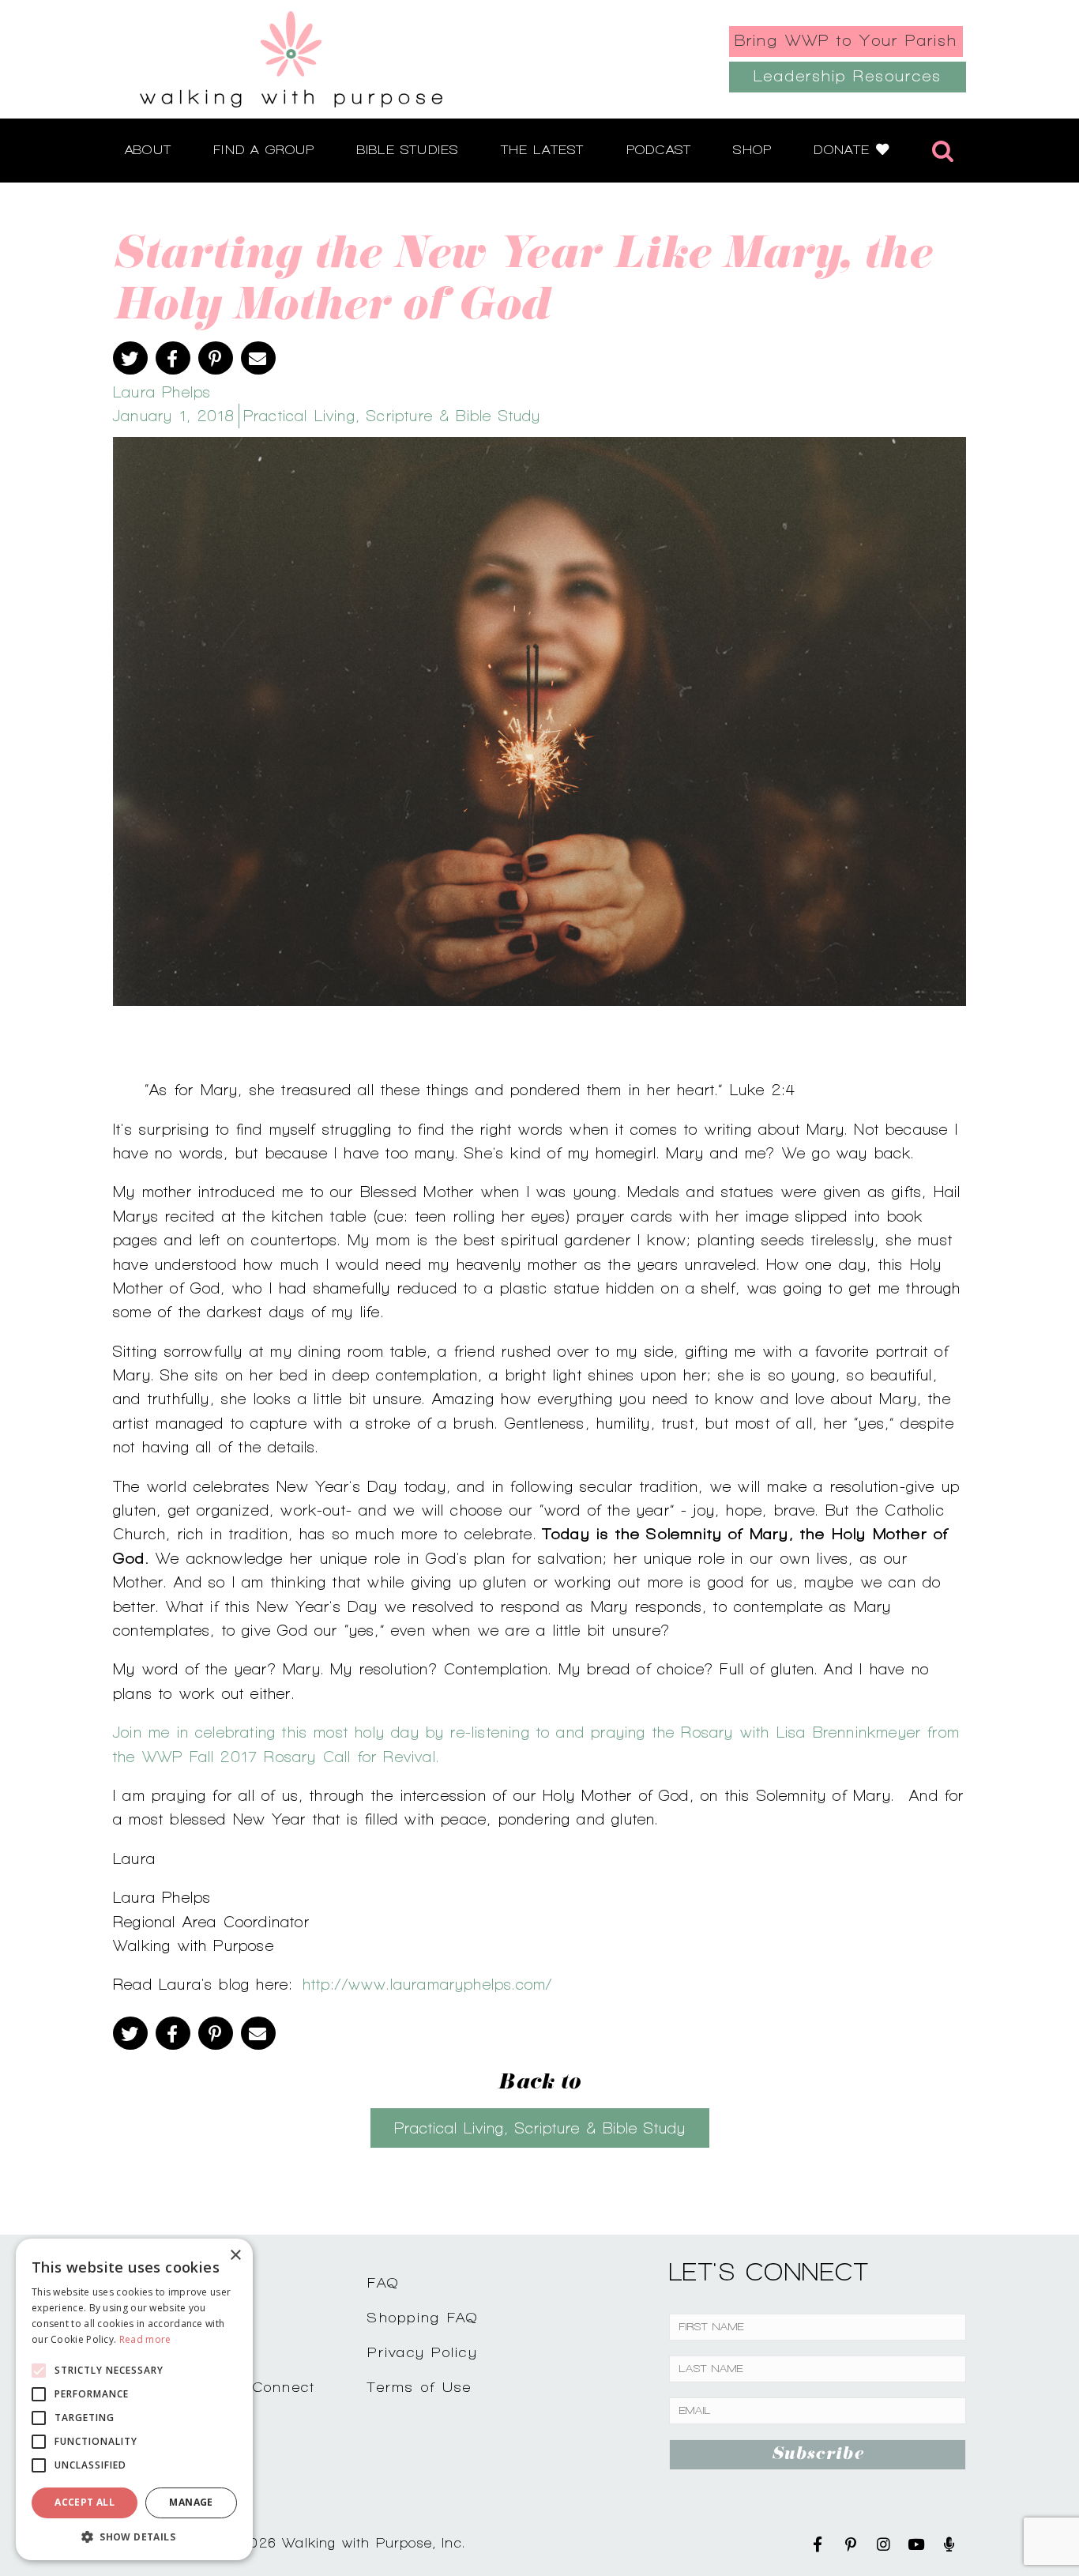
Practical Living (299, 416)
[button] (134, 2536)
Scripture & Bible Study (453, 416)
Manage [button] (191, 2502)
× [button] (235, 2256)
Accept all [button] (85, 2502)
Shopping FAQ (423, 2317)
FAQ (383, 2282)
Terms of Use (419, 2387)
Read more (145, 2339)
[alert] (134, 2399)
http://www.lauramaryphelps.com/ (428, 1984)
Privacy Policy (423, 2352)
